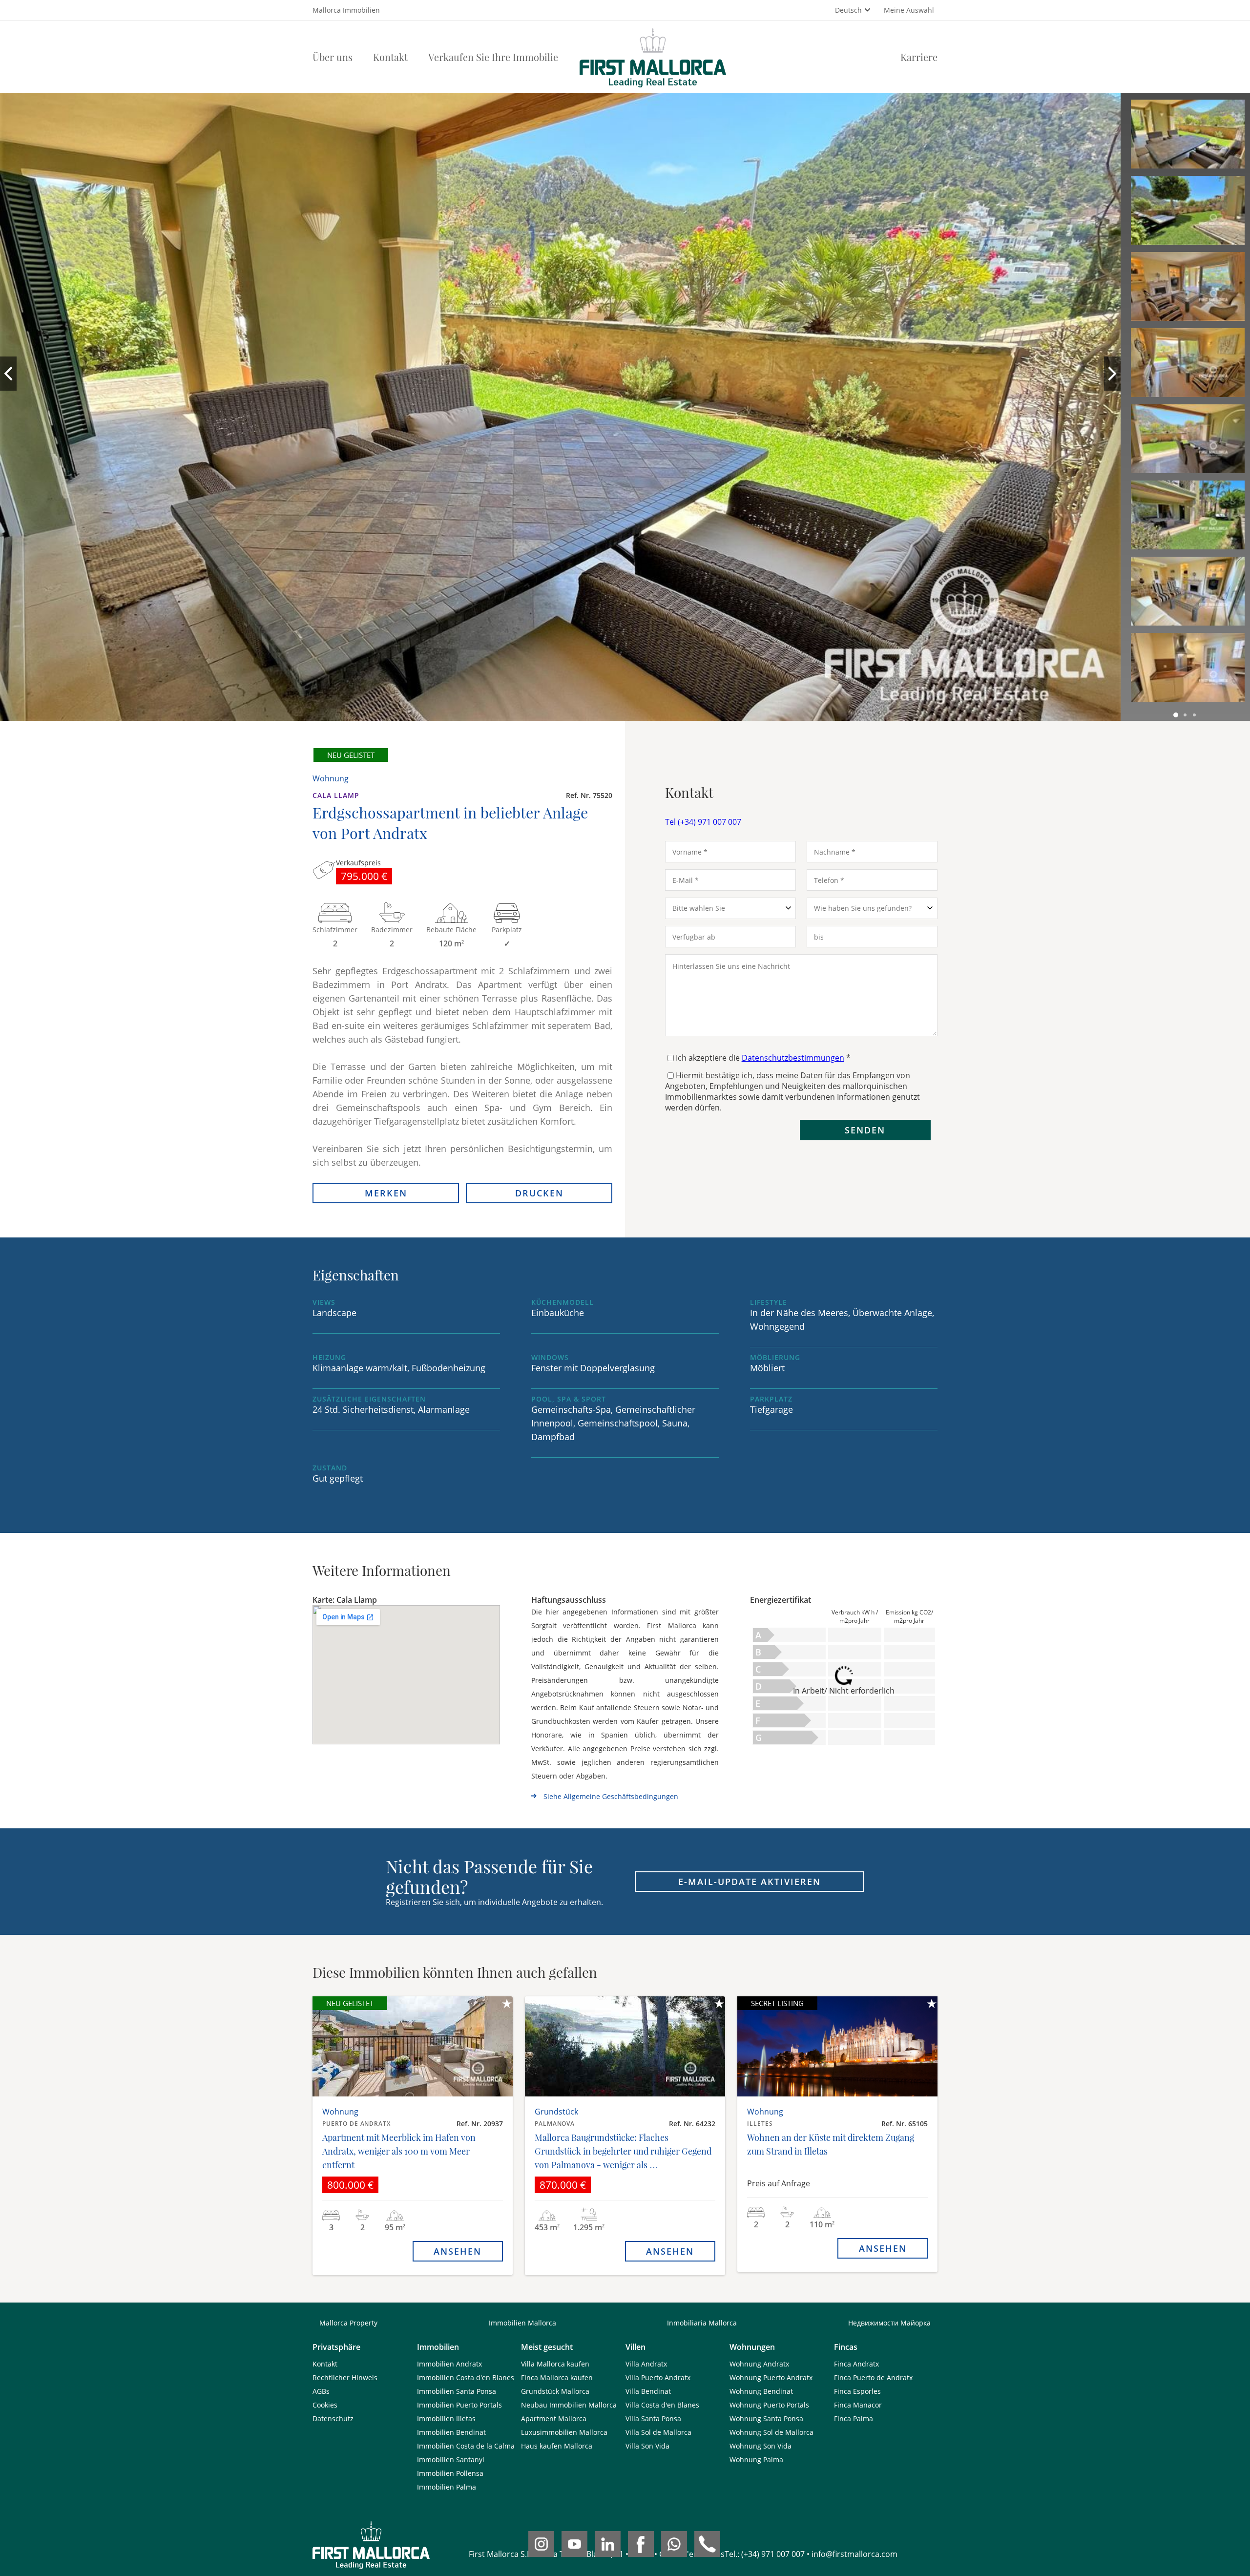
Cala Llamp (336, 795)
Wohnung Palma (756, 2460)
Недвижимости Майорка (889, 2323)
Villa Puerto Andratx (658, 2377)
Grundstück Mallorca (555, 2391)
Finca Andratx (856, 2364)
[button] (1176, 715)
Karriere (919, 57)
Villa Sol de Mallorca (658, 2432)
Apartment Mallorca (554, 2419)
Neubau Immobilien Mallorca (569, 2405)
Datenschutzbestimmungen (793, 1058)
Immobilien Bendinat (451, 2432)
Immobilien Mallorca (522, 2323)
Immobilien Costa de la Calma (466, 2446)
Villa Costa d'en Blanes (662, 2405)
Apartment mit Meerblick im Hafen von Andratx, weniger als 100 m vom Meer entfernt (399, 2151)
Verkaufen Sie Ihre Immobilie (493, 57)
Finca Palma (854, 2419)
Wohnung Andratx (759, 2364)
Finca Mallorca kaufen (557, 2377)
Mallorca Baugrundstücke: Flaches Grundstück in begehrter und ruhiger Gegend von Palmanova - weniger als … (623, 2151)
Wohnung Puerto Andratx (771, 2377)
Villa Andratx (646, 2364)
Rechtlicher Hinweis (345, 2377)
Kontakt (390, 57)
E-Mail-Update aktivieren (750, 1882)
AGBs (321, 2391)
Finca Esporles (857, 2391)
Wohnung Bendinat (761, 2391)
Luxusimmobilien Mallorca (564, 2432)
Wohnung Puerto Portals (769, 2405)
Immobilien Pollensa (450, 2473)
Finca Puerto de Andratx (873, 2377)
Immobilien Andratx (449, 2364)
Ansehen (458, 2251)
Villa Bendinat (648, 2391)
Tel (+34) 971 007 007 (703, 822)
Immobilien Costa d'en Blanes (466, 2377)
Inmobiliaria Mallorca (702, 2323)
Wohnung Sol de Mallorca (771, 2432)
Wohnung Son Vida (760, 2446)
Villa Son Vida (647, 2446)
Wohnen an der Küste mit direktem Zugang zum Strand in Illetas (831, 2144)
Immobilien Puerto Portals (459, 2405)
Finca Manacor (858, 2405)
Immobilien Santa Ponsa (457, 2391)
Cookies (325, 2405)
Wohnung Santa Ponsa (766, 2419)
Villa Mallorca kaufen (555, 2364)
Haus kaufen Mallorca (557, 2446)
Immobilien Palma (447, 2487)
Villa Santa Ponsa (653, 2419)
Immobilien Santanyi (451, 2460)
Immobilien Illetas (446, 2419)
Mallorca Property (348, 2323)
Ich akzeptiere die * (763, 1058)
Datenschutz (333, 2419)
